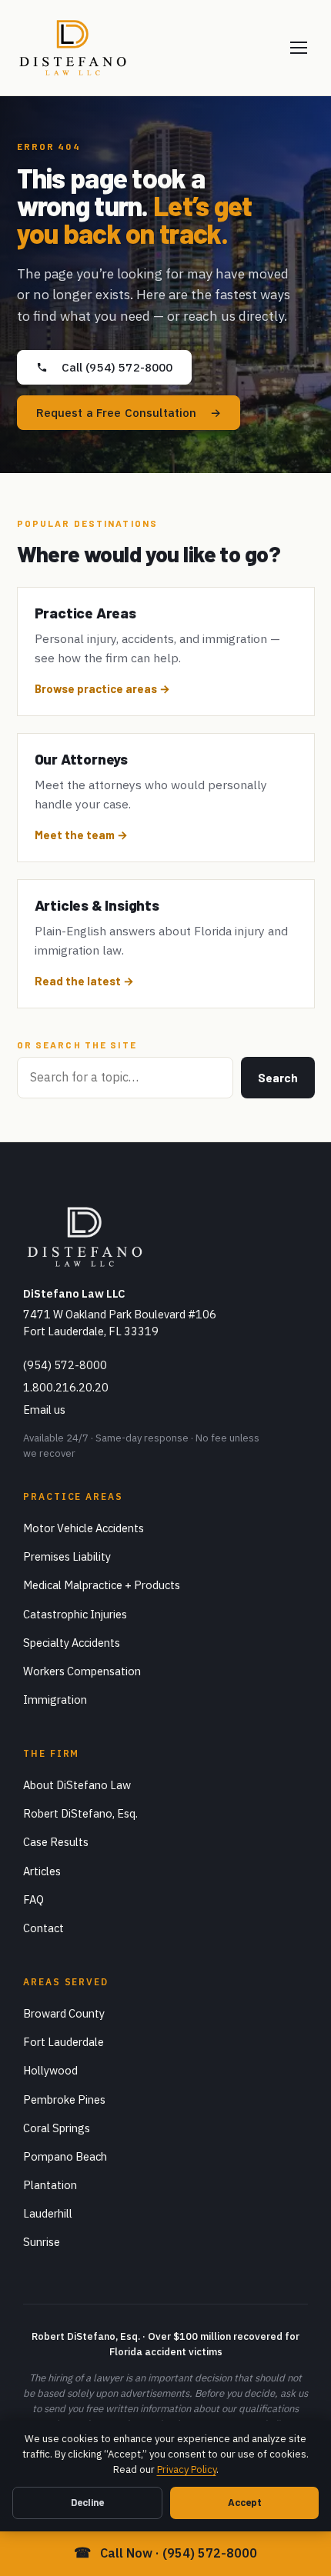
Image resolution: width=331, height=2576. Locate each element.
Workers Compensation (82, 1671)
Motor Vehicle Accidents (84, 1528)
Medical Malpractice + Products (102, 1585)
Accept (245, 2502)
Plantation (50, 2185)
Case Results (56, 1842)
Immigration (55, 1700)
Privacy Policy (187, 2469)
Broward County (64, 2013)
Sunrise (42, 2242)
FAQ (33, 1900)
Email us (44, 1410)
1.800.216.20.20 (66, 1387)
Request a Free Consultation (117, 413)
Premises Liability (67, 1556)
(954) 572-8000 (65, 1365)
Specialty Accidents (72, 1643)
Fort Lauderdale (64, 2042)
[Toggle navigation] (299, 48)
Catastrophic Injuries (75, 1614)
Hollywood (50, 2070)
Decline (87, 2502)
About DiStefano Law (77, 1785)
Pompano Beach (65, 2156)
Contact (43, 1928)
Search (278, 1078)
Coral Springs (57, 2128)
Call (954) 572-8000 (117, 367)
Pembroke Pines (64, 2099)
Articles (42, 1871)
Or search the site (77, 1045)
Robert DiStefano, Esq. (80, 1813)
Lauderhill (48, 2213)
